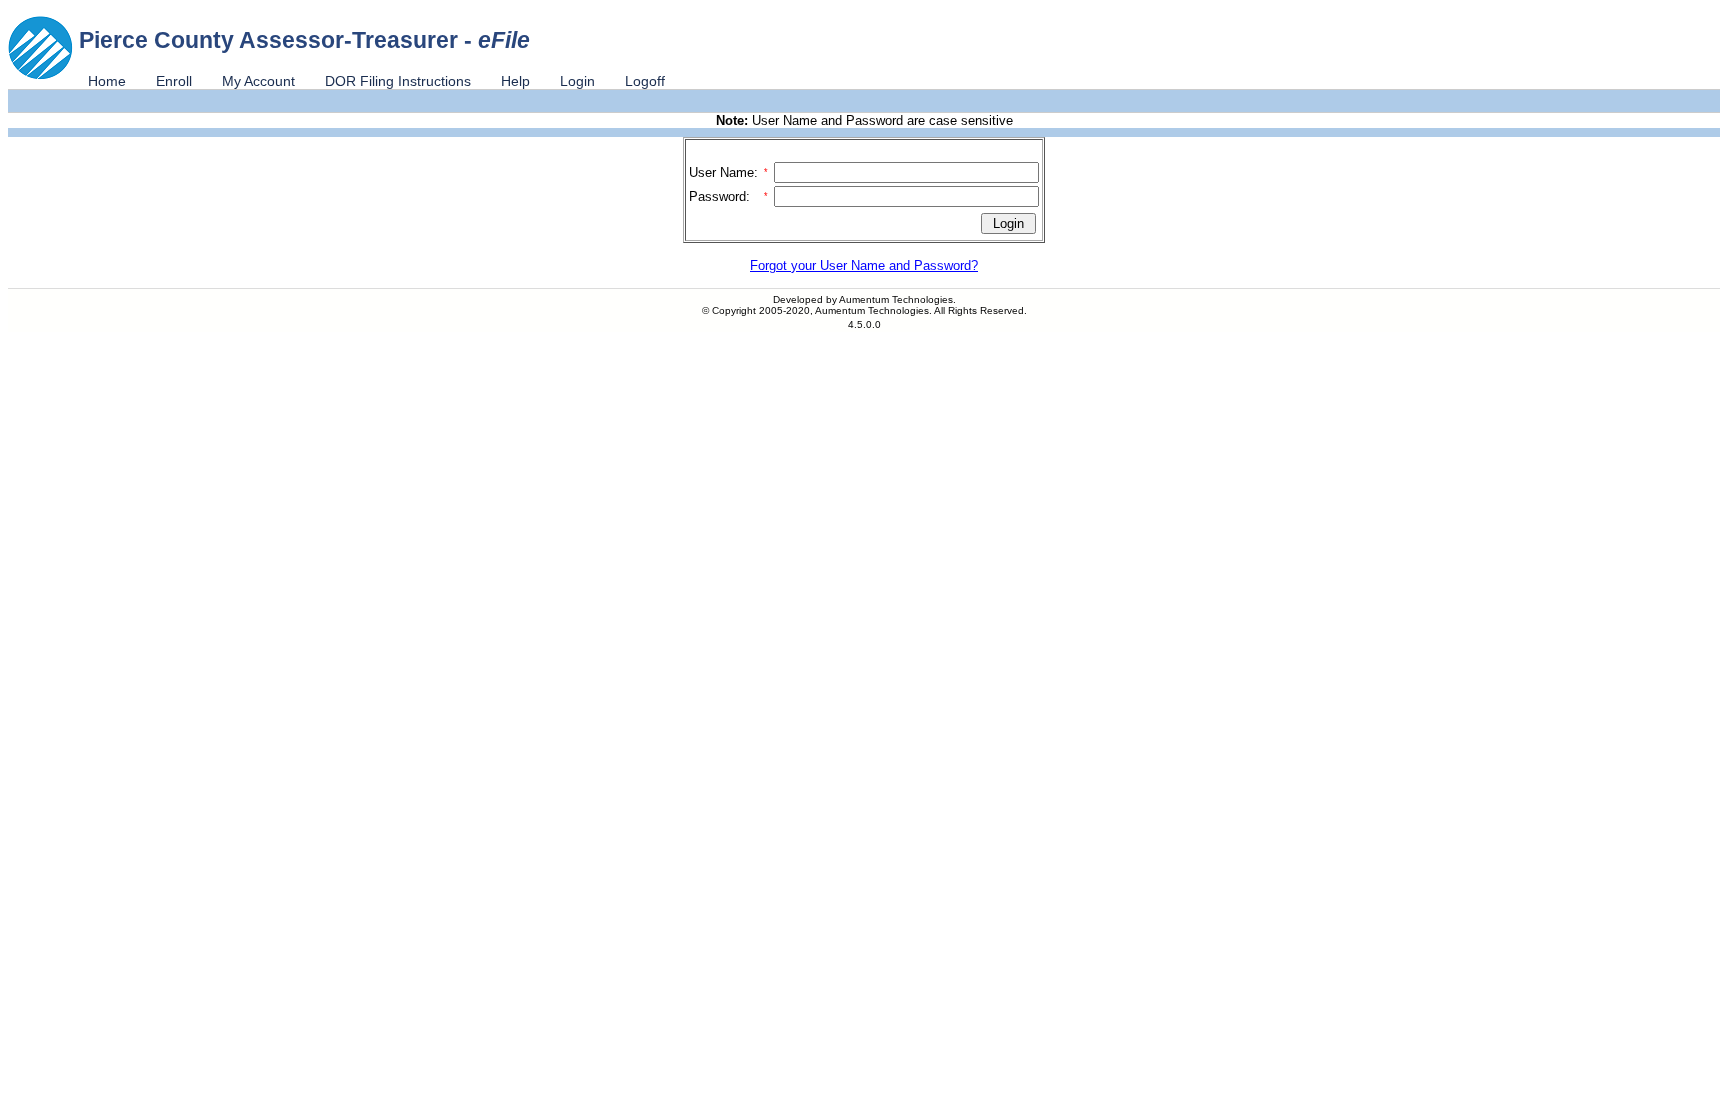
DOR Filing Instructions (398, 81)
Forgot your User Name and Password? (864, 265)
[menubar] (376, 81)
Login (577, 81)
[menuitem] (107, 81)
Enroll (174, 81)
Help (515, 81)
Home (107, 81)
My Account (258, 81)
